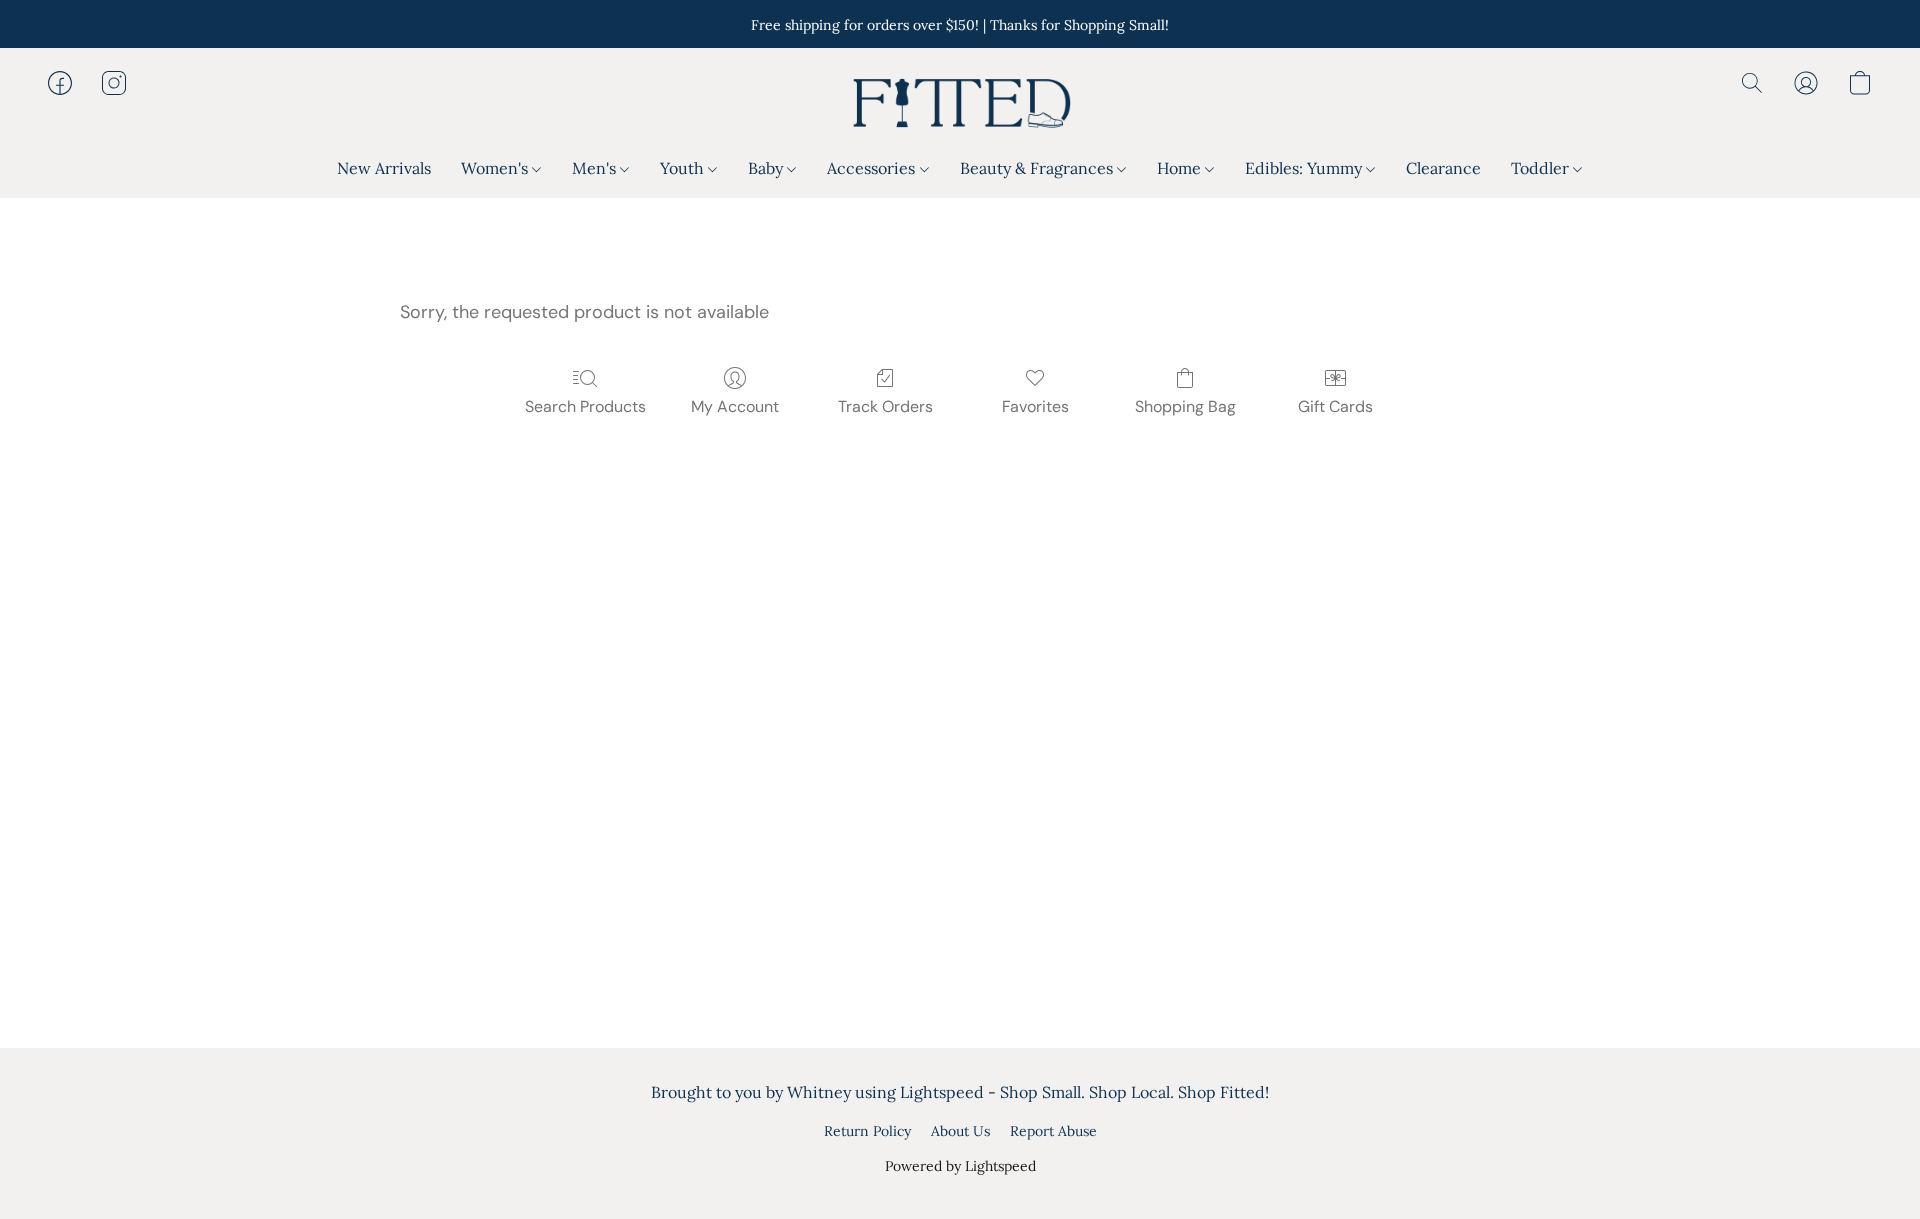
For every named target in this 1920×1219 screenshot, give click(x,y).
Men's (596, 168)
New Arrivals (384, 168)
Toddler (1542, 168)
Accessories (873, 168)
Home (1181, 168)
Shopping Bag (1185, 406)
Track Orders (885, 406)
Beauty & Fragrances (1038, 168)
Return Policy (867, 1131)
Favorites (1035, 406)
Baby (767, 168)
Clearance (1443, 168)
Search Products (585, 406)
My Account (735, 406)
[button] (959, 103)
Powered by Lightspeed (960, 1166)
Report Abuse (1053, 1131)
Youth (684, 168)
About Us (960, 1131)
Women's (496, 168)
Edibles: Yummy (1305, 168)
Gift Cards (1335, 406)
